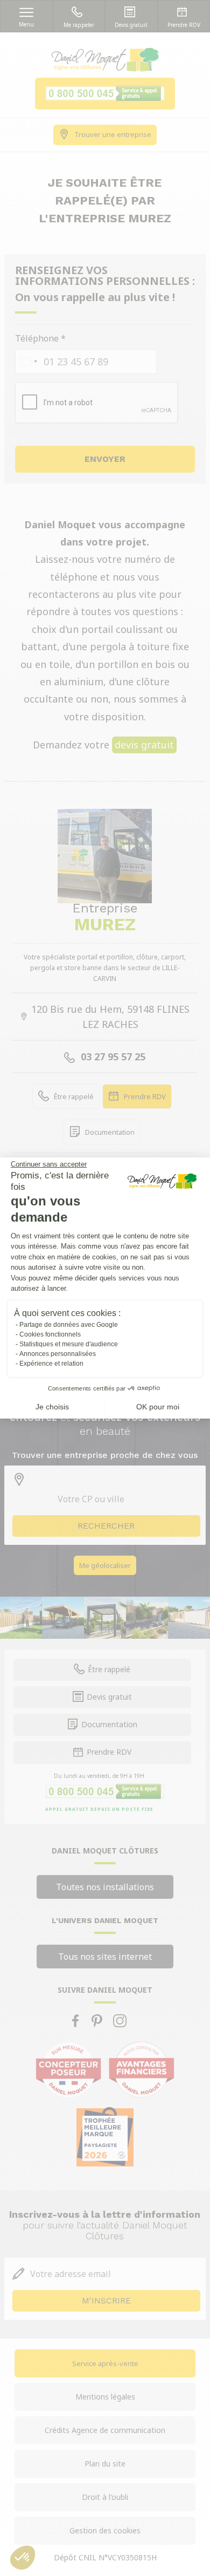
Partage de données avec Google (69, 1325)
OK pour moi (158, 1407)
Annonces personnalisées (58, 1354)
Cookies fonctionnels (50, 1334)
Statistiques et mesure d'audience (69, 1344)
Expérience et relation (51, 1364)
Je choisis (52, 1407)
